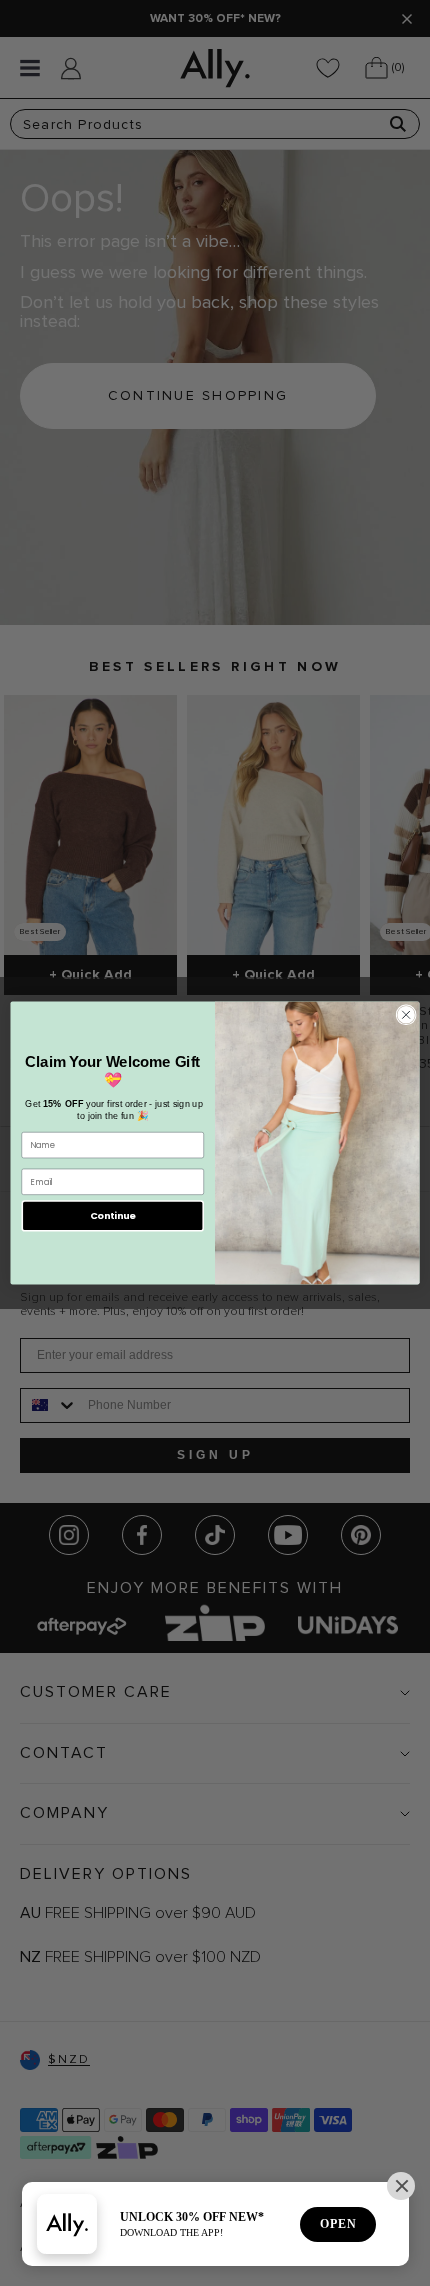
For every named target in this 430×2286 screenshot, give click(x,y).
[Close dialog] (406, 1015)
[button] (401, 2186)
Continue (113, 1215)
